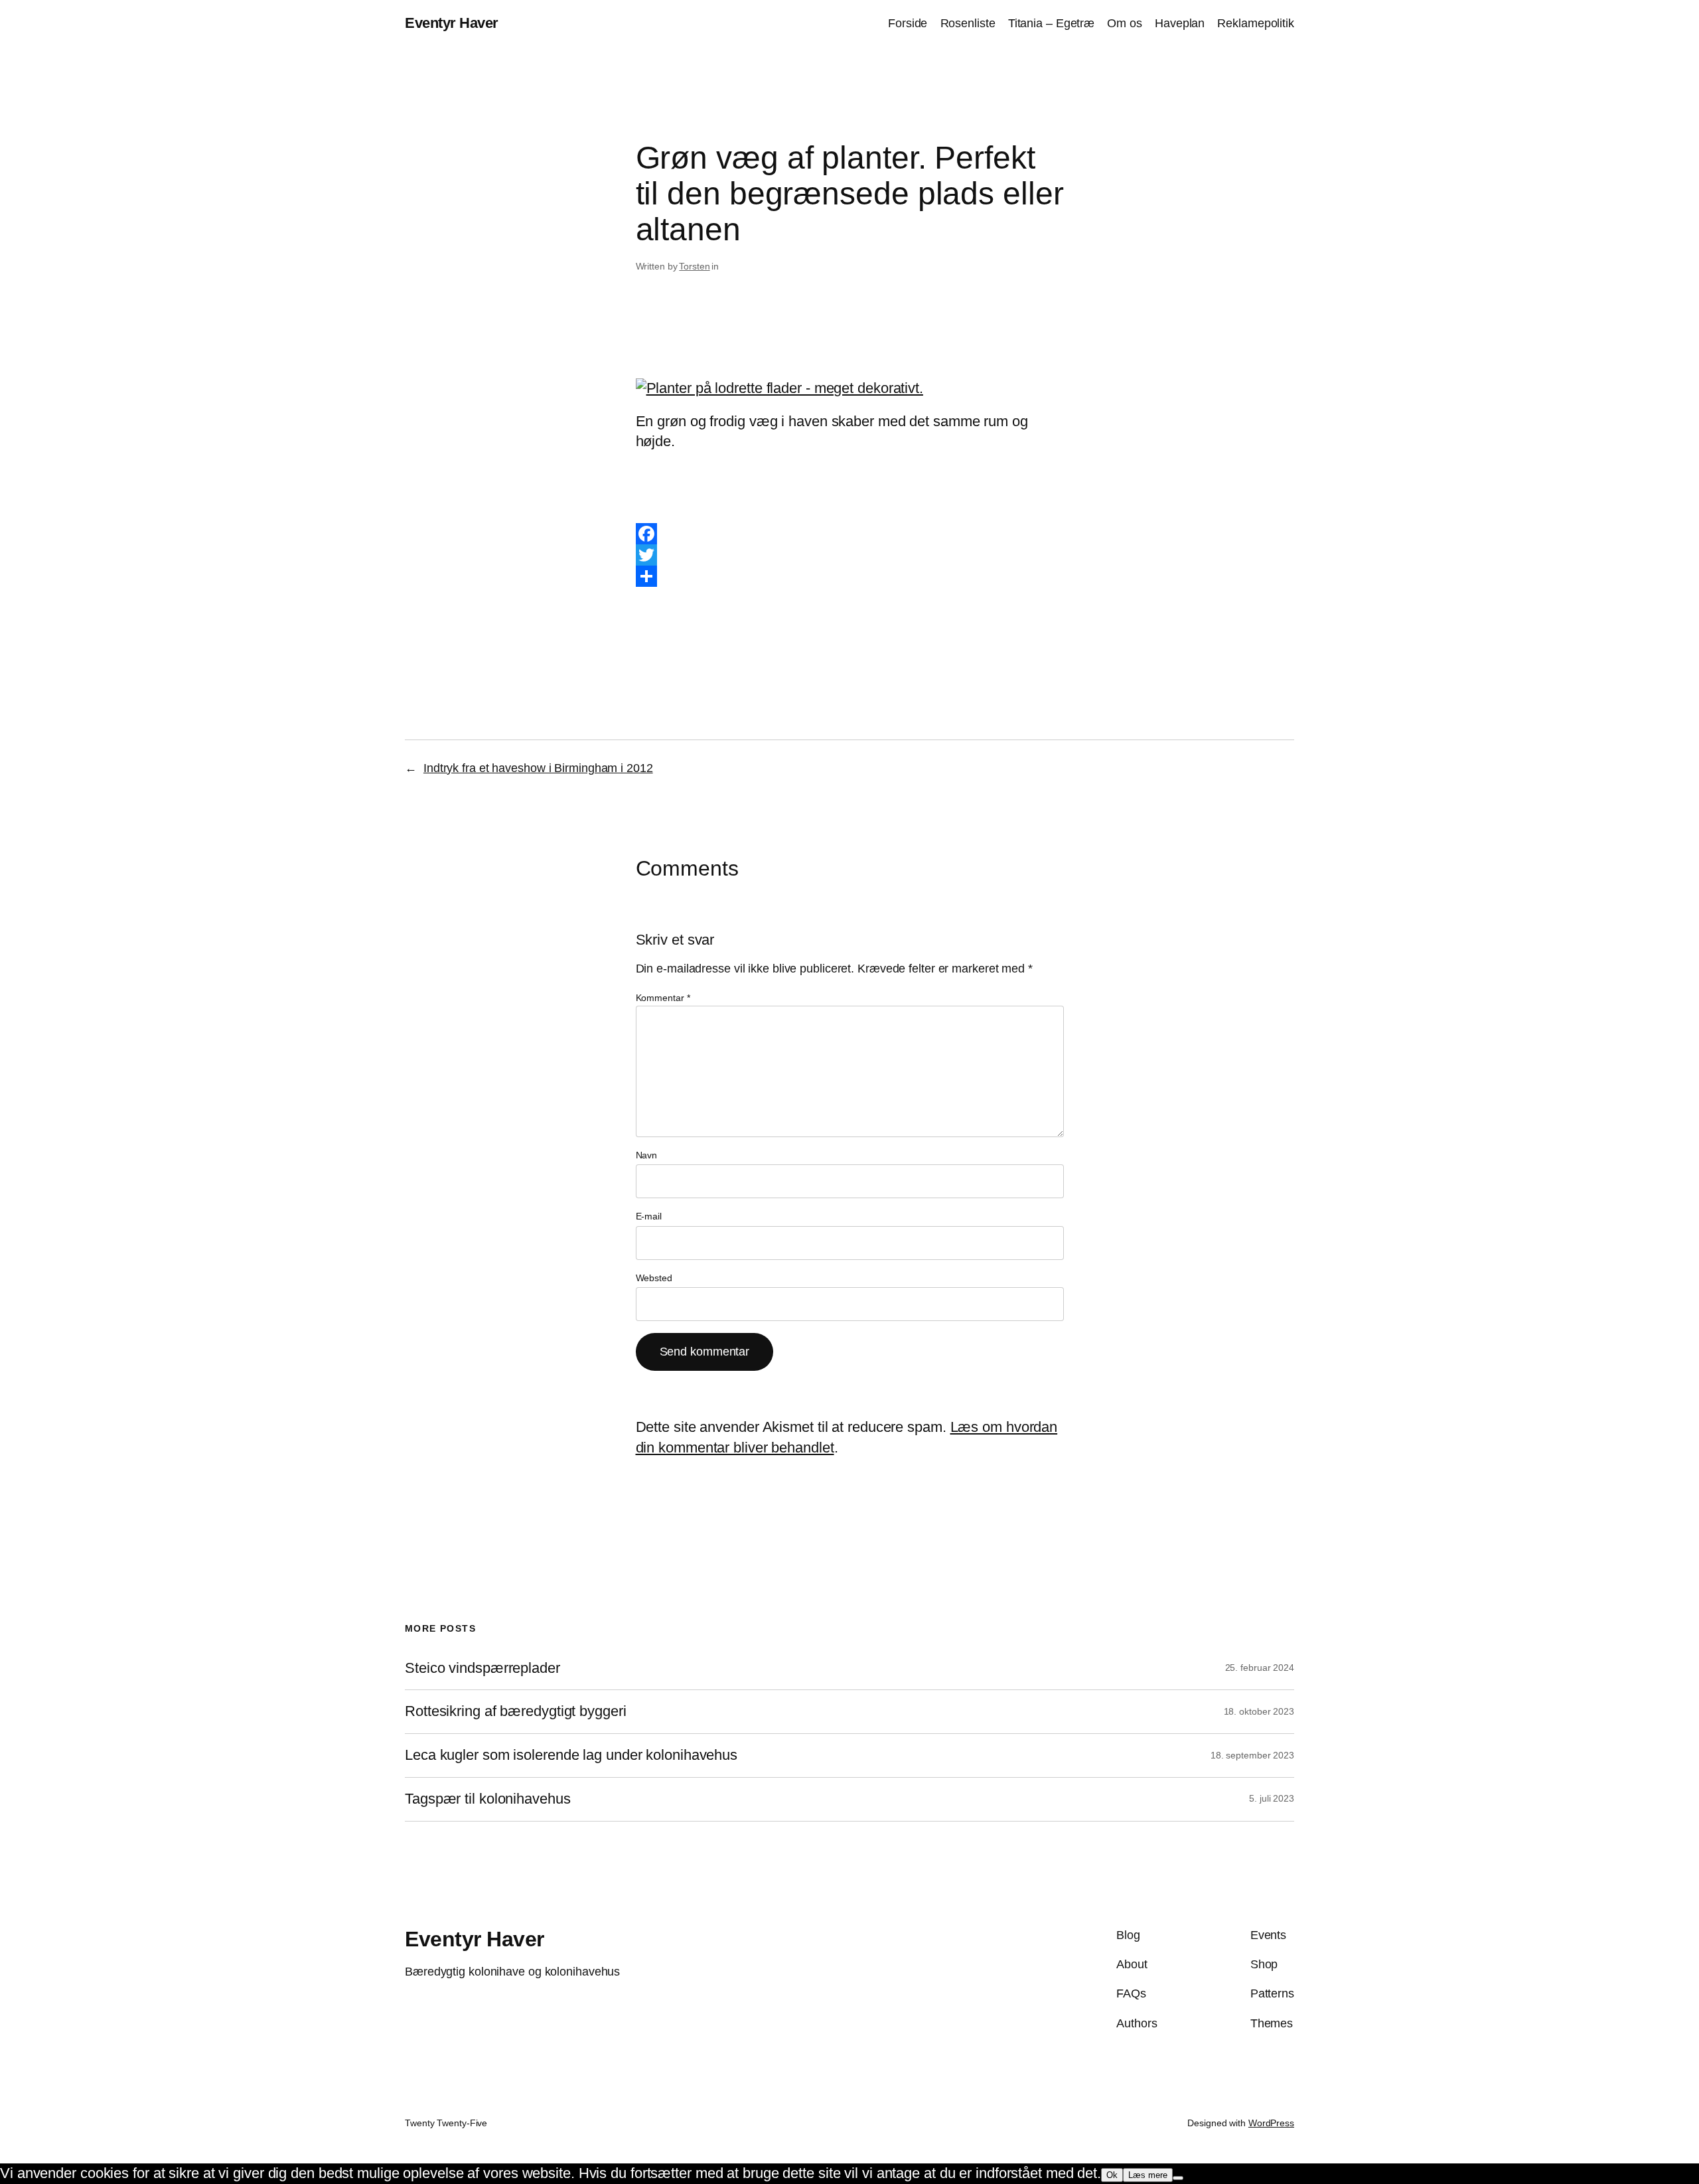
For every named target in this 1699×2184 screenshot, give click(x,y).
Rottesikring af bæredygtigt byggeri (516, 1711)
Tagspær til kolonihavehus (488, 1799)
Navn (647, 1155)
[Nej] (1178, 2178)
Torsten (694, 266)
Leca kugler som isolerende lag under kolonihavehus (571, 1755)
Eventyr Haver (452, 23)
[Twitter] (850, 555)
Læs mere (1148, 2175)
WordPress (1271, 2123)
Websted (654, 1278)
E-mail (649, 1216)
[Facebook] (850, 534)
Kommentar (663, 998)
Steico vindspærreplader (482, 1668)
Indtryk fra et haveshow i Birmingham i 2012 (538, 768)
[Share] (850, 576)
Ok (1112, 2175)
